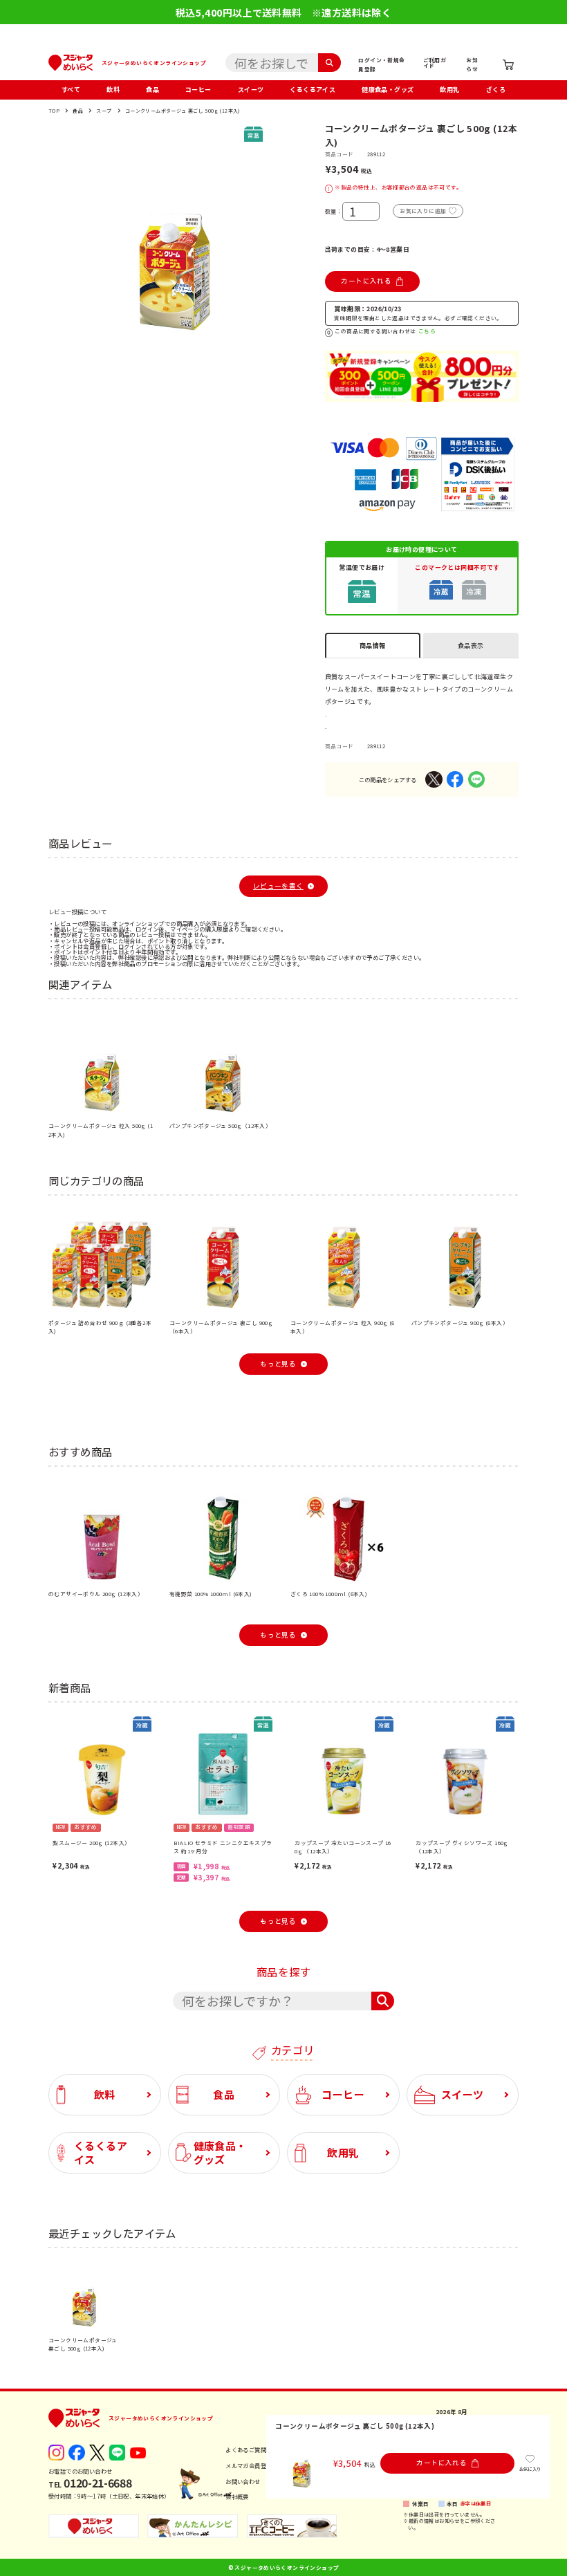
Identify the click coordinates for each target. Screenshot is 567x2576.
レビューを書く (278, 886)
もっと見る (278, 1364)
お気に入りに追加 (423, 211)
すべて (71, 90)
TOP (54, 111)
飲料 (113, 90)
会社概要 (237, 2496)
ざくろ (496, 90)
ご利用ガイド (435, 63)
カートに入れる (366, 281)
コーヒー (198, 90)
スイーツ (251, 90)
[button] (57, 230)
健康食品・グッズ (388, 90)
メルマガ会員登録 (249, 2465)
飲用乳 (449, 90)
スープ (104, 111)
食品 (152, 90)
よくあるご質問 (246, 2449)
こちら (427, 331)
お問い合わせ (243, 2481)
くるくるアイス (313, 90)
